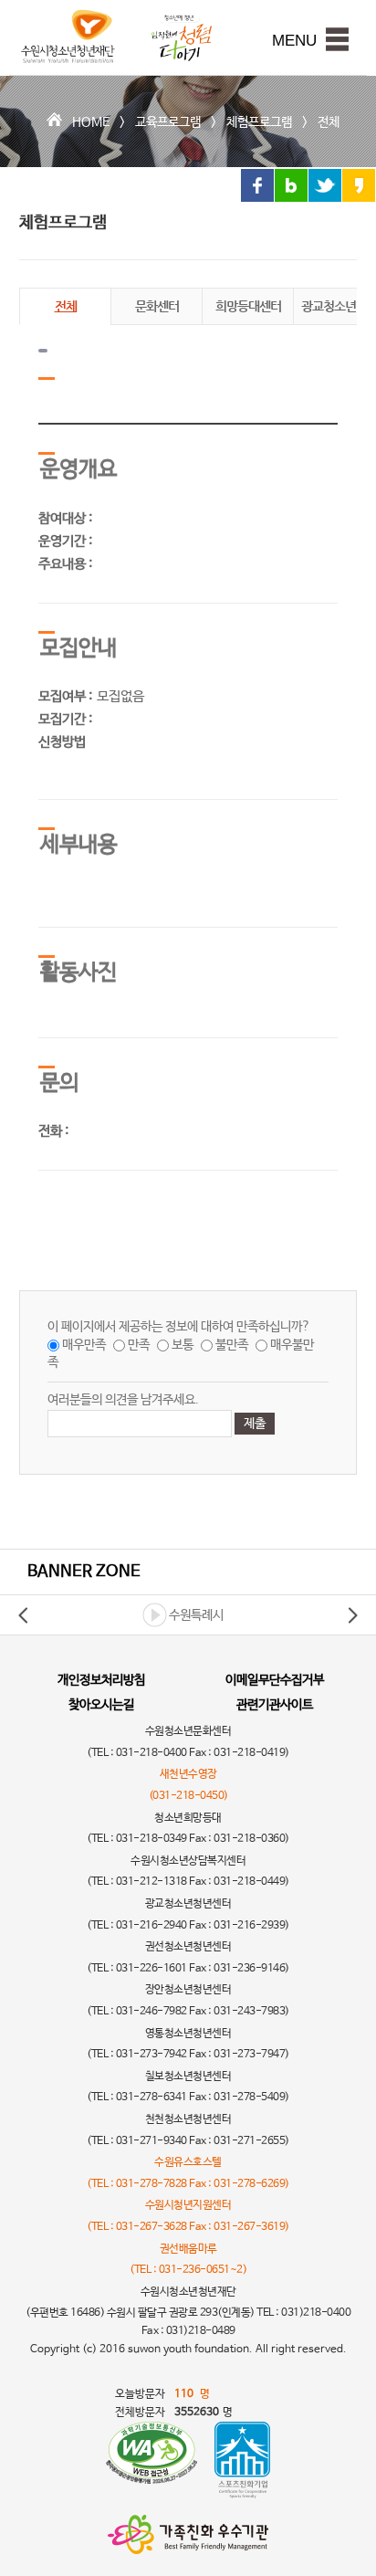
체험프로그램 (259, 122)
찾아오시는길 (101, 1705)
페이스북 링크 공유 (257, 185)
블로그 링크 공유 (291, 185)
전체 (329, 122)
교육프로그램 (168, 122)
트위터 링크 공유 (325, 185)
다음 (352, 1615)
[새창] (151, 2460)
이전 (24, 1615)
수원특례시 (196, 1615)
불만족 (232, 1345)
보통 (183, 1345)
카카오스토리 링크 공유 (359, 185)
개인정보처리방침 (101, 1680)
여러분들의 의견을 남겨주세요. (123, 1400)
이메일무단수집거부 (275, 1680)
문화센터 (157, 306)
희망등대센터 (248, 306)
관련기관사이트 (275, 1705)
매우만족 (84, 1345)
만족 (139, 1345)
